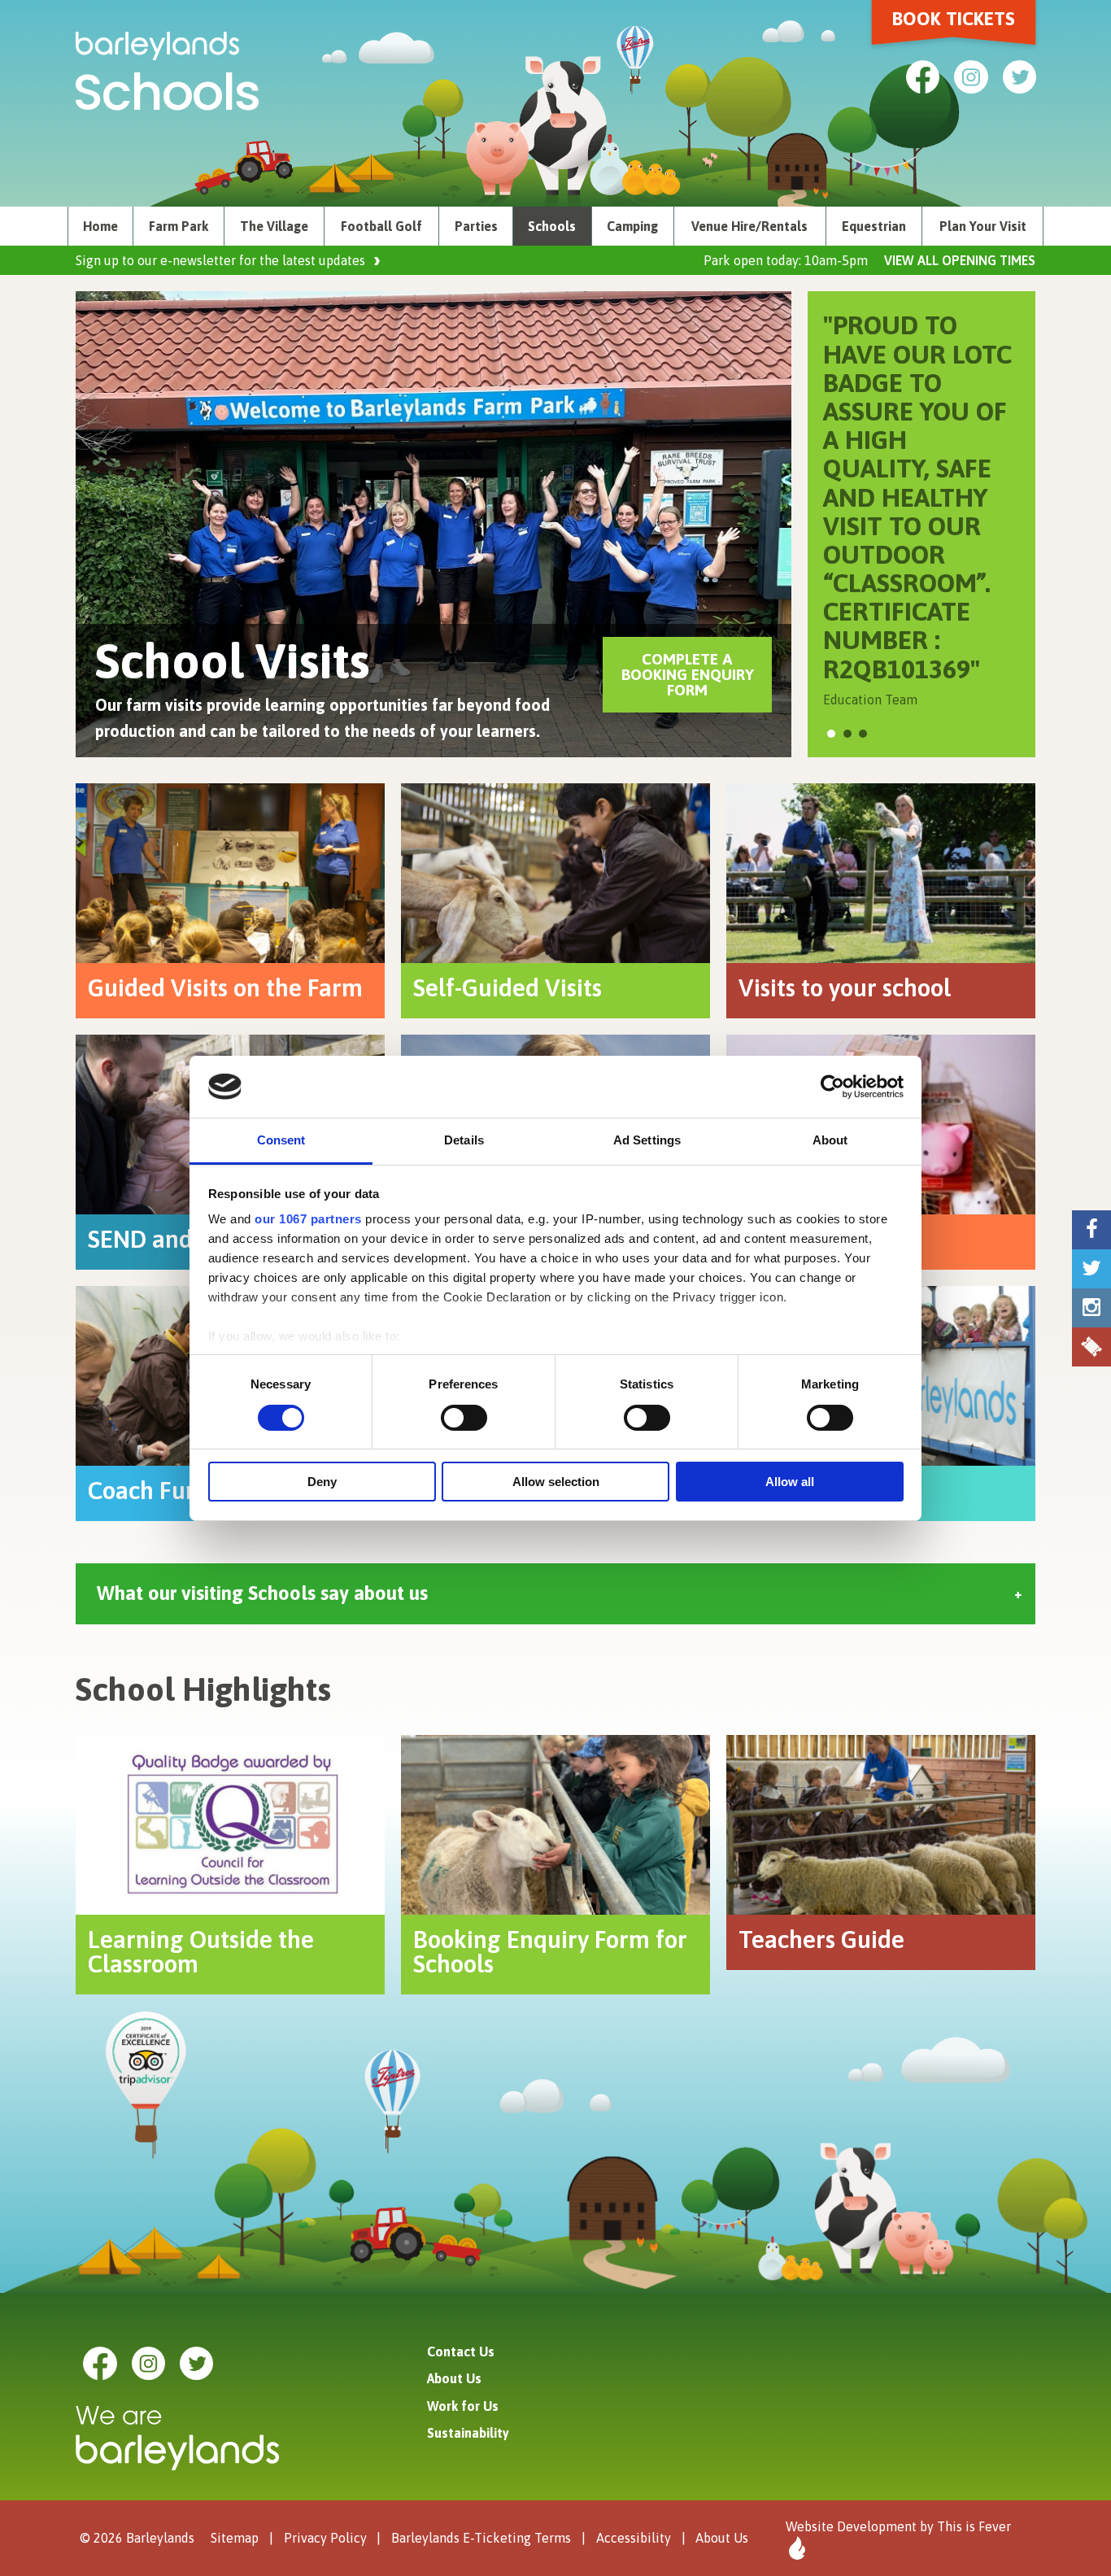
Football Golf (381, 226)
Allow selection (556, 1482)
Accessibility (634, 2538)
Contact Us (461, 2352)
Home (100, 226)
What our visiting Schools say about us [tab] (262, 1593)
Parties (476, 226)
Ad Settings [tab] (647, 1140)
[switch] (464, 1418)
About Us (454, 2378)
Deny (322, 1482)
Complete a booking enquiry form (688, 674)
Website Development (851, 2526)
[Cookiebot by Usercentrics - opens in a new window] (832, 1087)
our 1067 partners (308, 1219)
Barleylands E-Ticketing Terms (481, 2538)
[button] (831, 734)
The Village (274, 226)
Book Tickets (954, 19)
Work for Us (463, 2406)
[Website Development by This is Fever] (795, 2548)
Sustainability (468, 2433)
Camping (632, 226)
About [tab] (830, 1140)
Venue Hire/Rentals (749, 226)
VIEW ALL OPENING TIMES (960, 260)
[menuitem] (100, 226)
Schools (552, 226)
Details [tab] (464, 1140)
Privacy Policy (325, 2538)
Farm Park (179, 226)
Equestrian (874, 226)
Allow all (790, 1482)
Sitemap (235, 2538)
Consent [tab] (281, 1140)
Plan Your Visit (983, 226)
